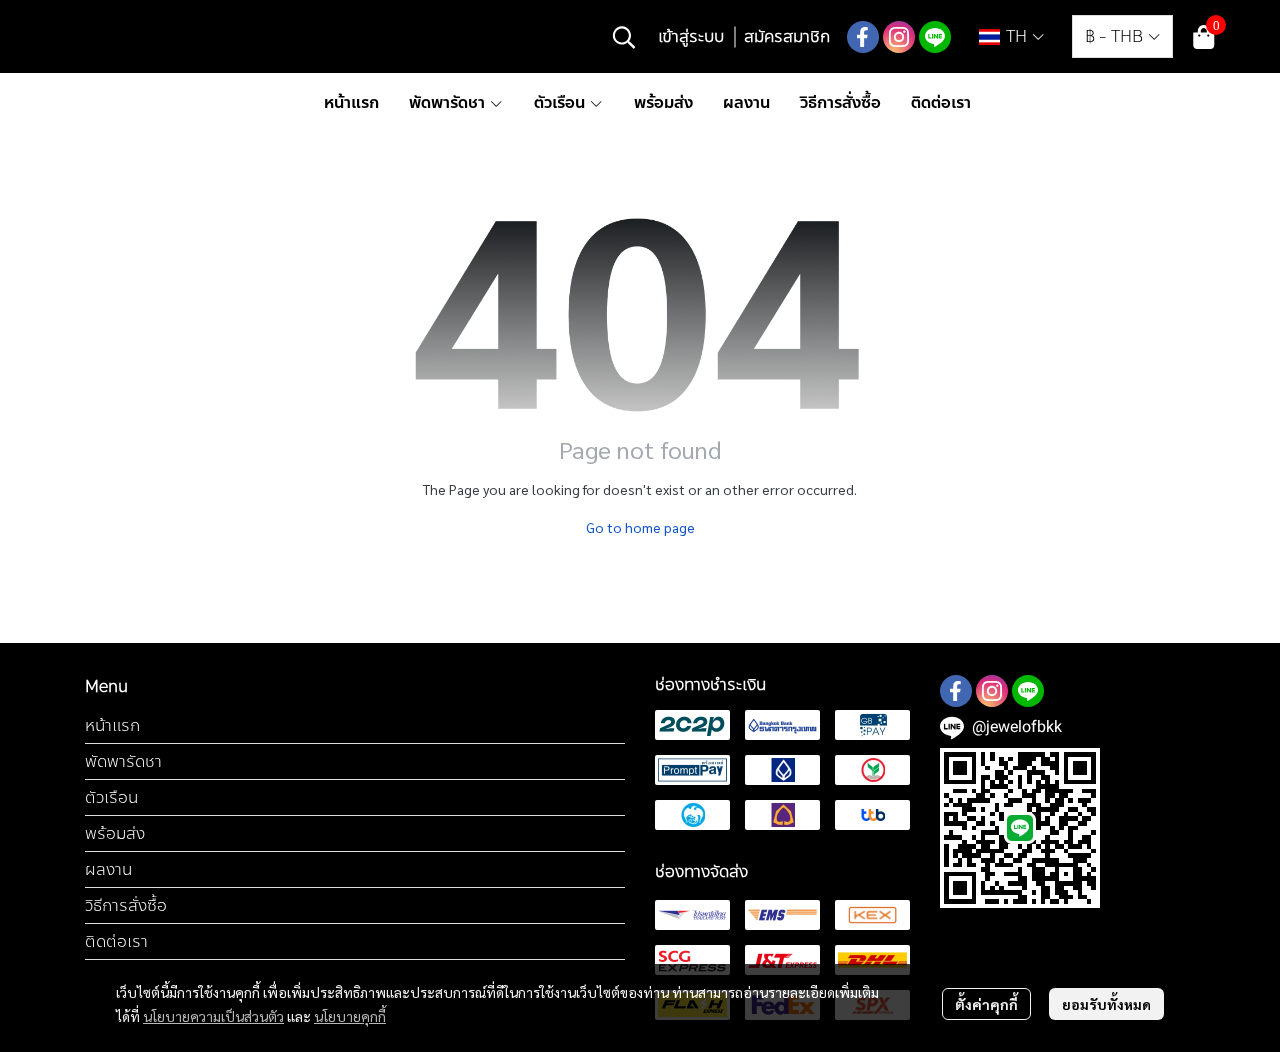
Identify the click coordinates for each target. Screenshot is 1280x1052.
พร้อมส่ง (115, 833)
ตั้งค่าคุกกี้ (986, 1004)
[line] (935, 37)
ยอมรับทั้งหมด (1106, 1004)
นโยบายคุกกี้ (350, 1016)
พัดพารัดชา (123, 761)
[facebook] (863, 37)
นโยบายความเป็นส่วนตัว (213, 1016)
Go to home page (640, 527)
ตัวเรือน (111, 797)
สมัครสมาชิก (787, 36)
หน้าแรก (112, 725)
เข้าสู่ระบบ (691, 36)
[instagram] (899, 37)
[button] (624, 37)
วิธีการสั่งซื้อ (126, 905)
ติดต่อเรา (116, 941)
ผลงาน (108, 869)
